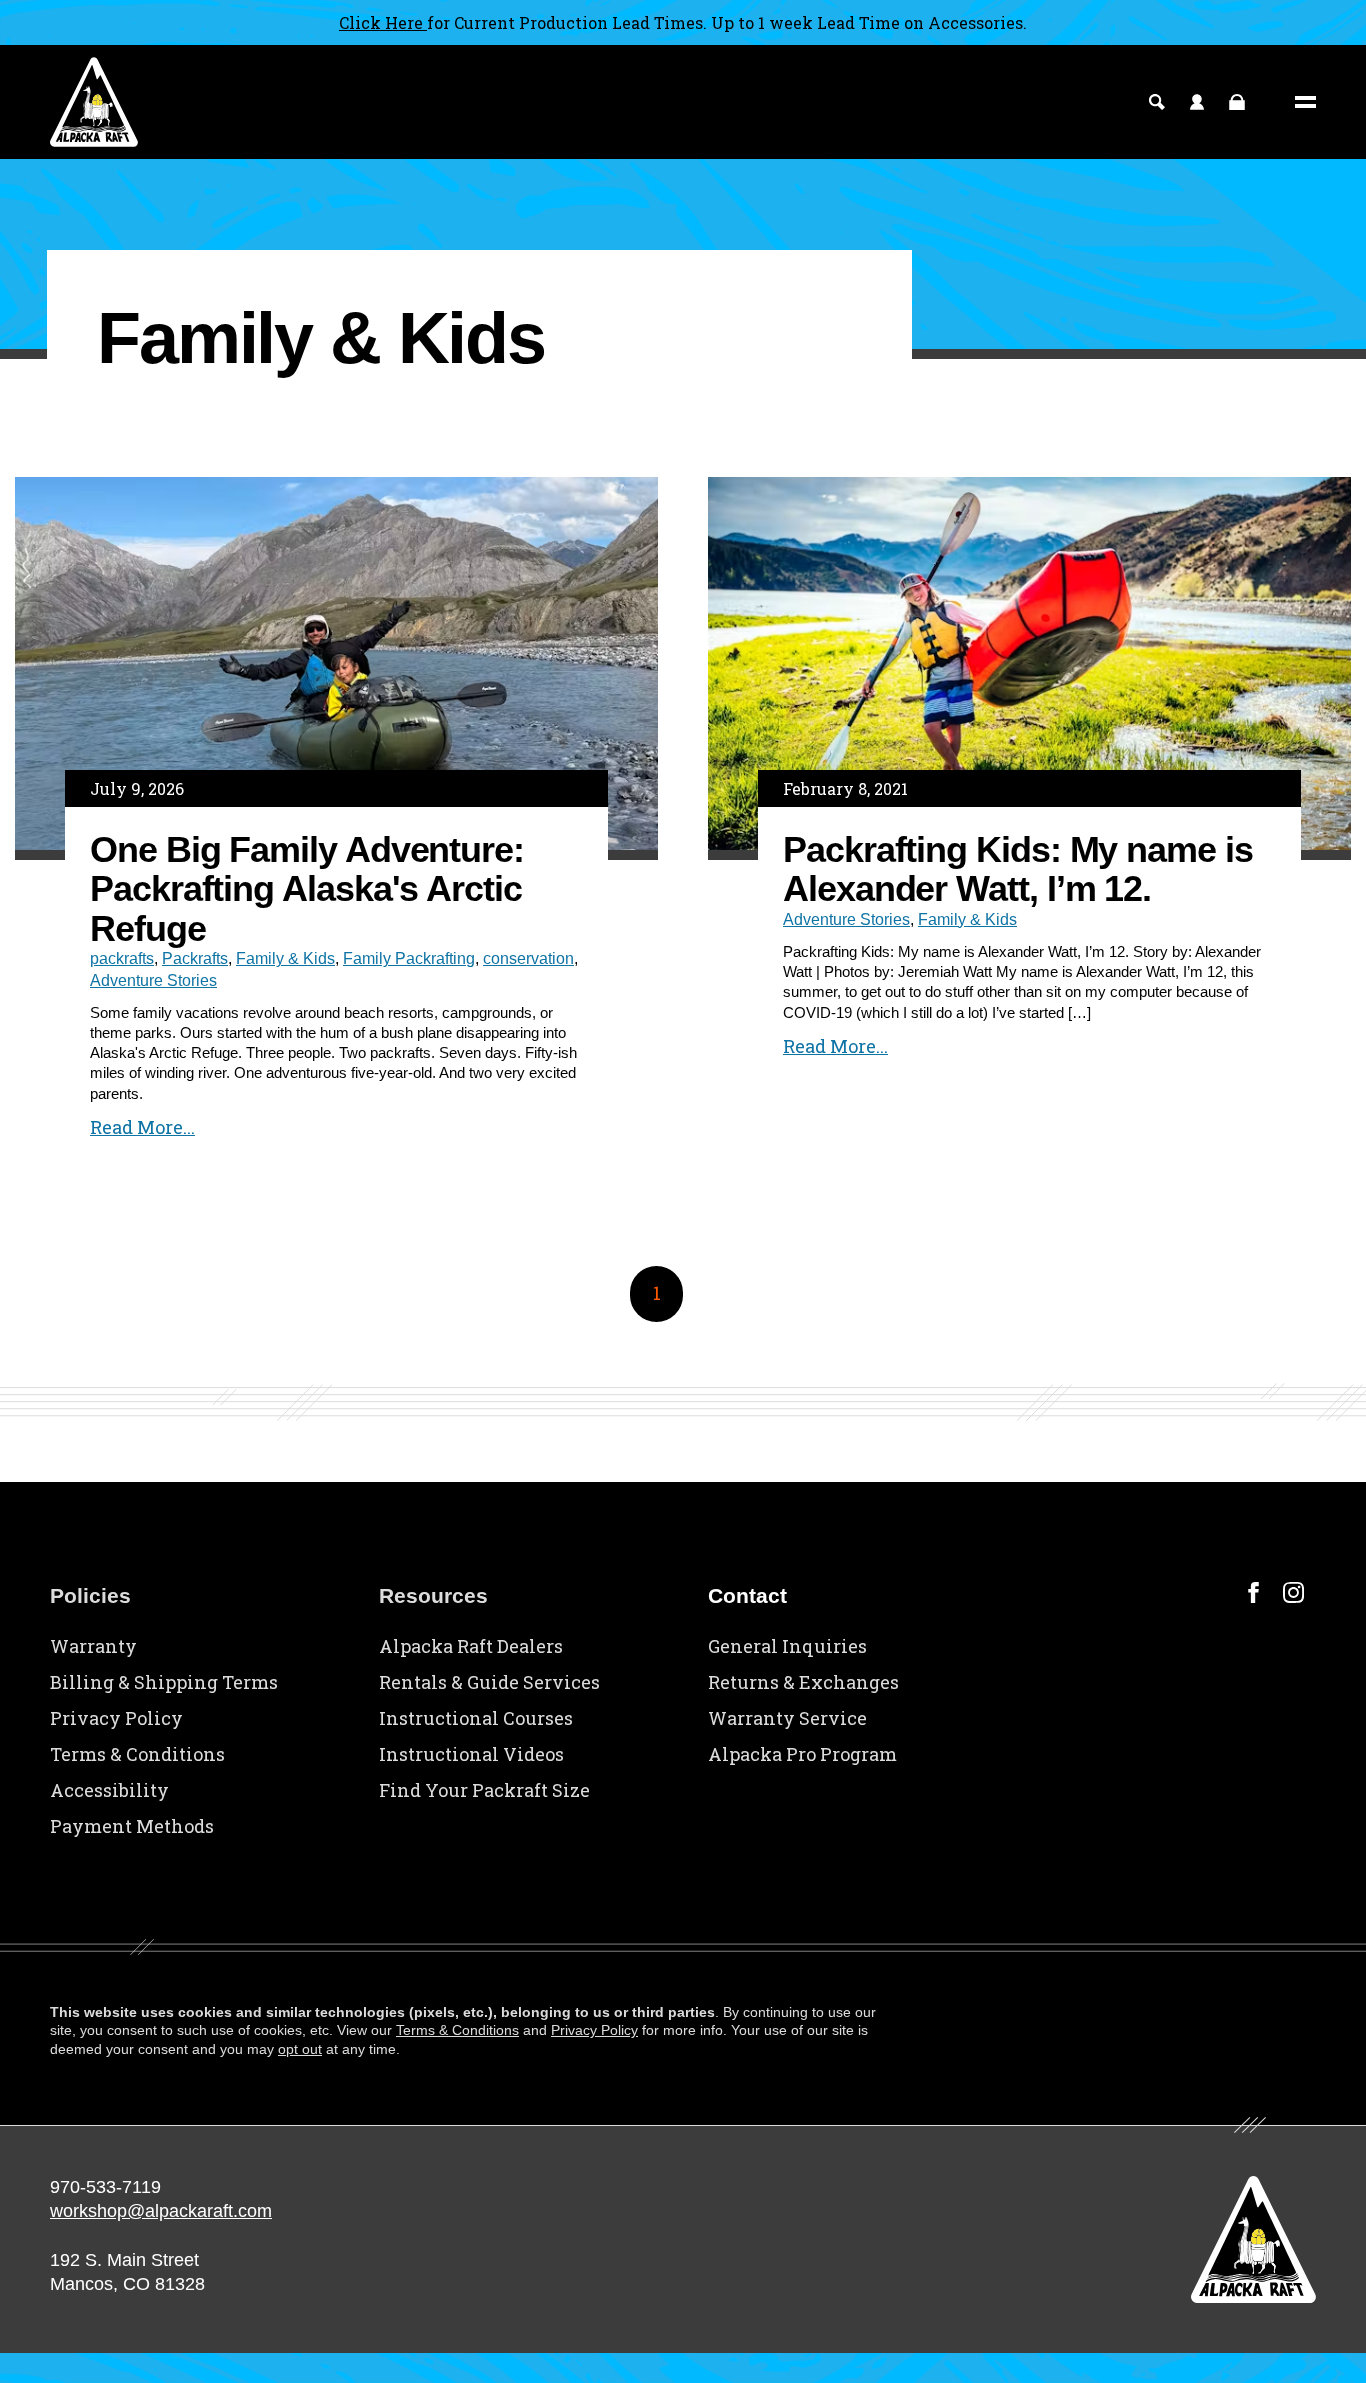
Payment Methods (132, 1826)
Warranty (93, 1646)
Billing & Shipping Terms (164, 1682)
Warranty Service (787, 1718)
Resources (433, 1595)
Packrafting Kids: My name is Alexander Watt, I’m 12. (1018, 869)
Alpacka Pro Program (802, 1754)
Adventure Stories (153, 980)
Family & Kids (285, 958)
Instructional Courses (476, 1718)
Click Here (383, 22)
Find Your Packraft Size (484, 1790)
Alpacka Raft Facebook (1253, 1592)
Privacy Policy (116, 1718)
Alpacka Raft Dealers (471, 1646)
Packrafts (195, 958)
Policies (90, 1595)
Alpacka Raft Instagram (1293, 1592)
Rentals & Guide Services (489, 1682)
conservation (528, 958)
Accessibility (109, 1790)
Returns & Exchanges (803, 1682)
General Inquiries (787, 1646)
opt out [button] (300, 2049)
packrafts (122, 958)
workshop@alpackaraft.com (161, 2211)
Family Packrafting (409, 958)
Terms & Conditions (137, 1754)
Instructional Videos (471, 1754)
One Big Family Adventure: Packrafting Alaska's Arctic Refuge (307, 889)
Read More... (142, 1127)
